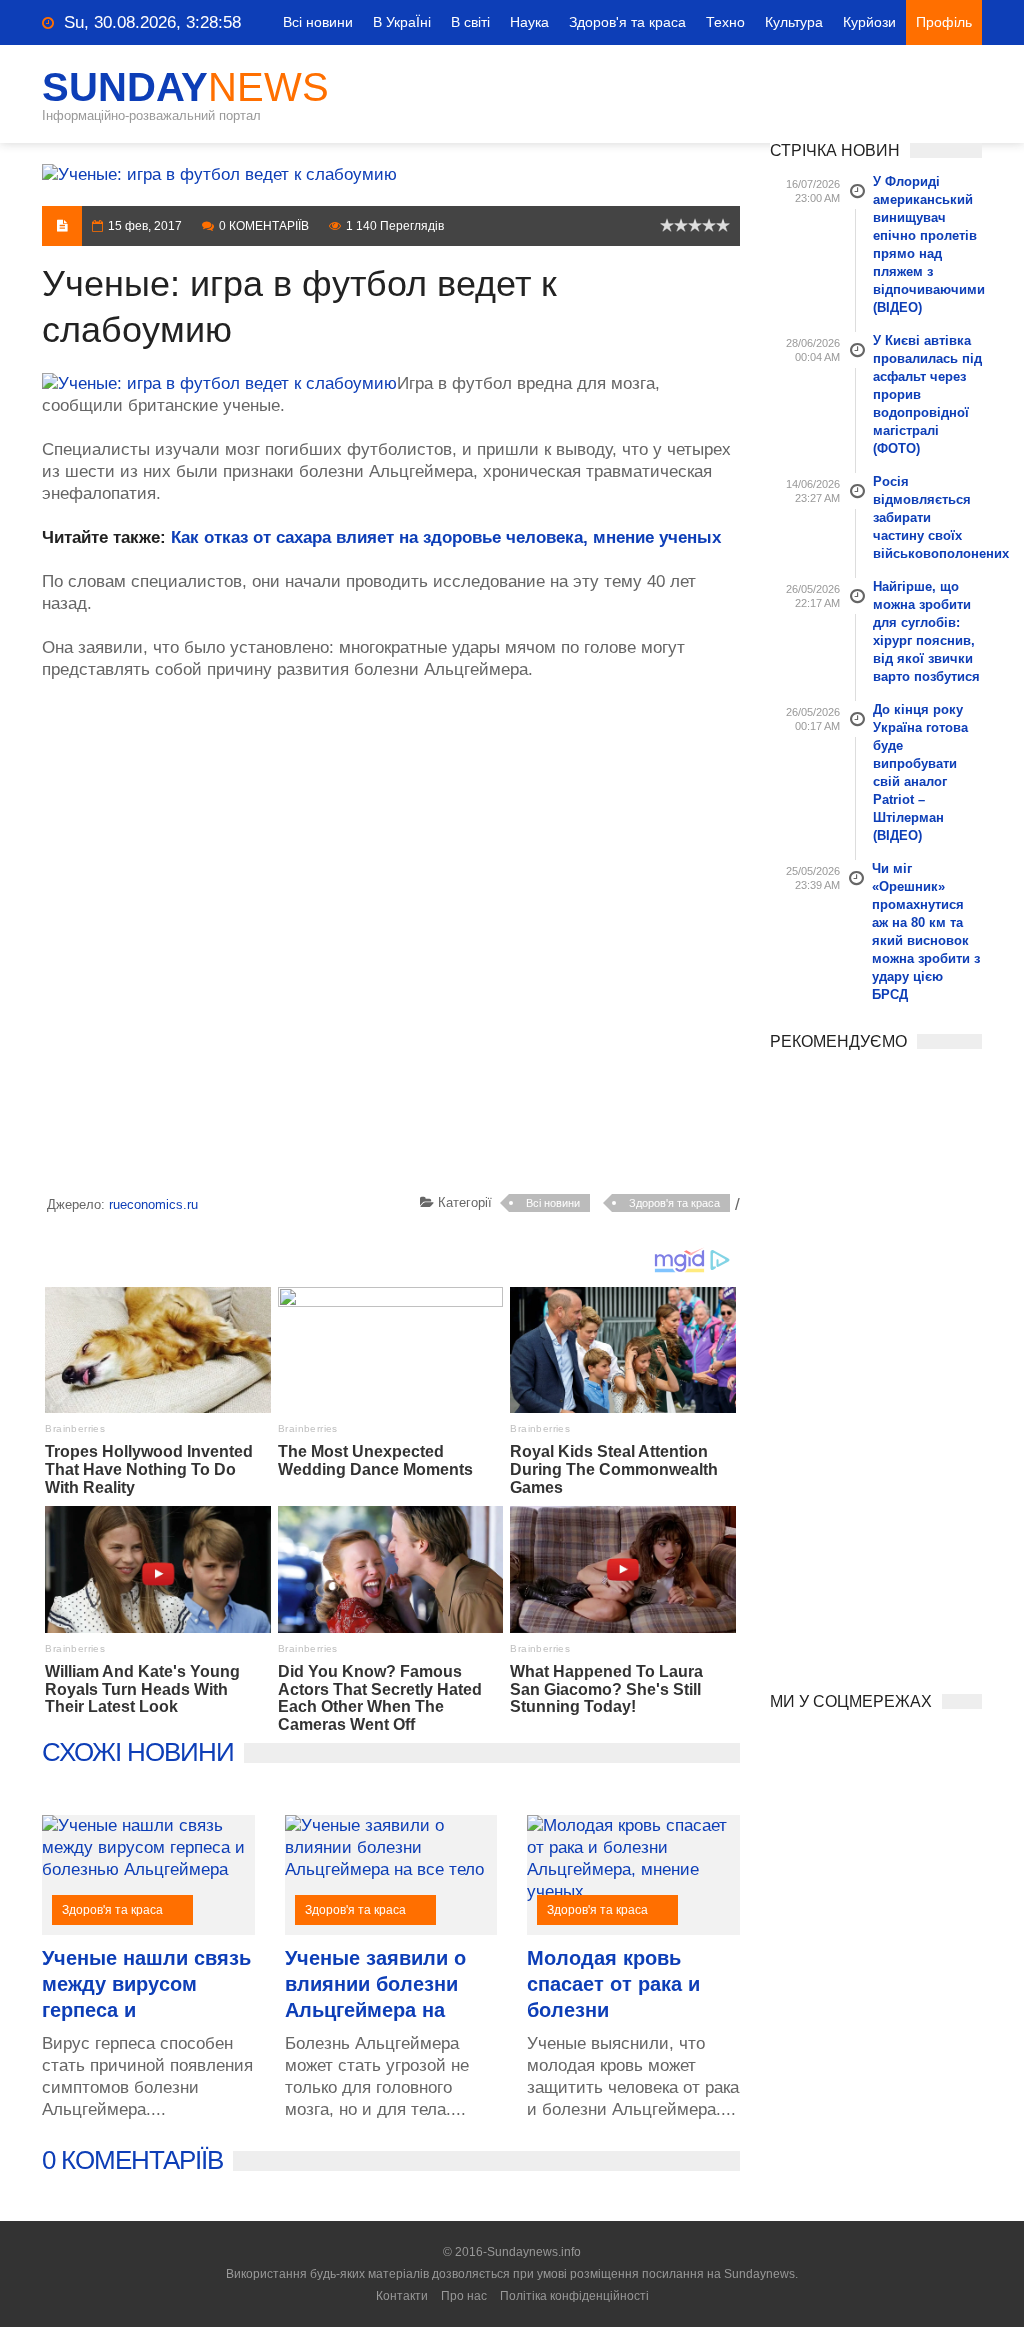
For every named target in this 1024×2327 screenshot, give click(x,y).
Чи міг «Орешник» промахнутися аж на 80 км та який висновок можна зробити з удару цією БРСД (926, 931)
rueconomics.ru (153, 1204)
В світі (470, 22)
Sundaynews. (761, 2274)
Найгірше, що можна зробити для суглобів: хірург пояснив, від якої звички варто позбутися (926, 631)
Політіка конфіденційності (574, 2296)
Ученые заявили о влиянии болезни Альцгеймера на (375, 1984)
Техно (725, 22)
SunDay (185, 87)
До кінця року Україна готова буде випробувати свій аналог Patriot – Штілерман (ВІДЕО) (920, 772)
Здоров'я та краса (627, 22)
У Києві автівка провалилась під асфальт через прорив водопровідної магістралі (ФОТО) (927, 394)
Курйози (869, 22)
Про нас (464, 2296)
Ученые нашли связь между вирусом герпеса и (146, 1984)
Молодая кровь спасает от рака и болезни (613, 1984)
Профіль (944, 22)
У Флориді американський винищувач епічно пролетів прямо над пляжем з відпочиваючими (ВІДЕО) (928, 244)
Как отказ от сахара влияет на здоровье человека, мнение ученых (446, 537)
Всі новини (318, 22)
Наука (529, 22)
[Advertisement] (391, 941)
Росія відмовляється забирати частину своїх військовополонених (928, 517)
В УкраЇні (402, 22)
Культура (794, 22)
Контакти (402, 2296)
